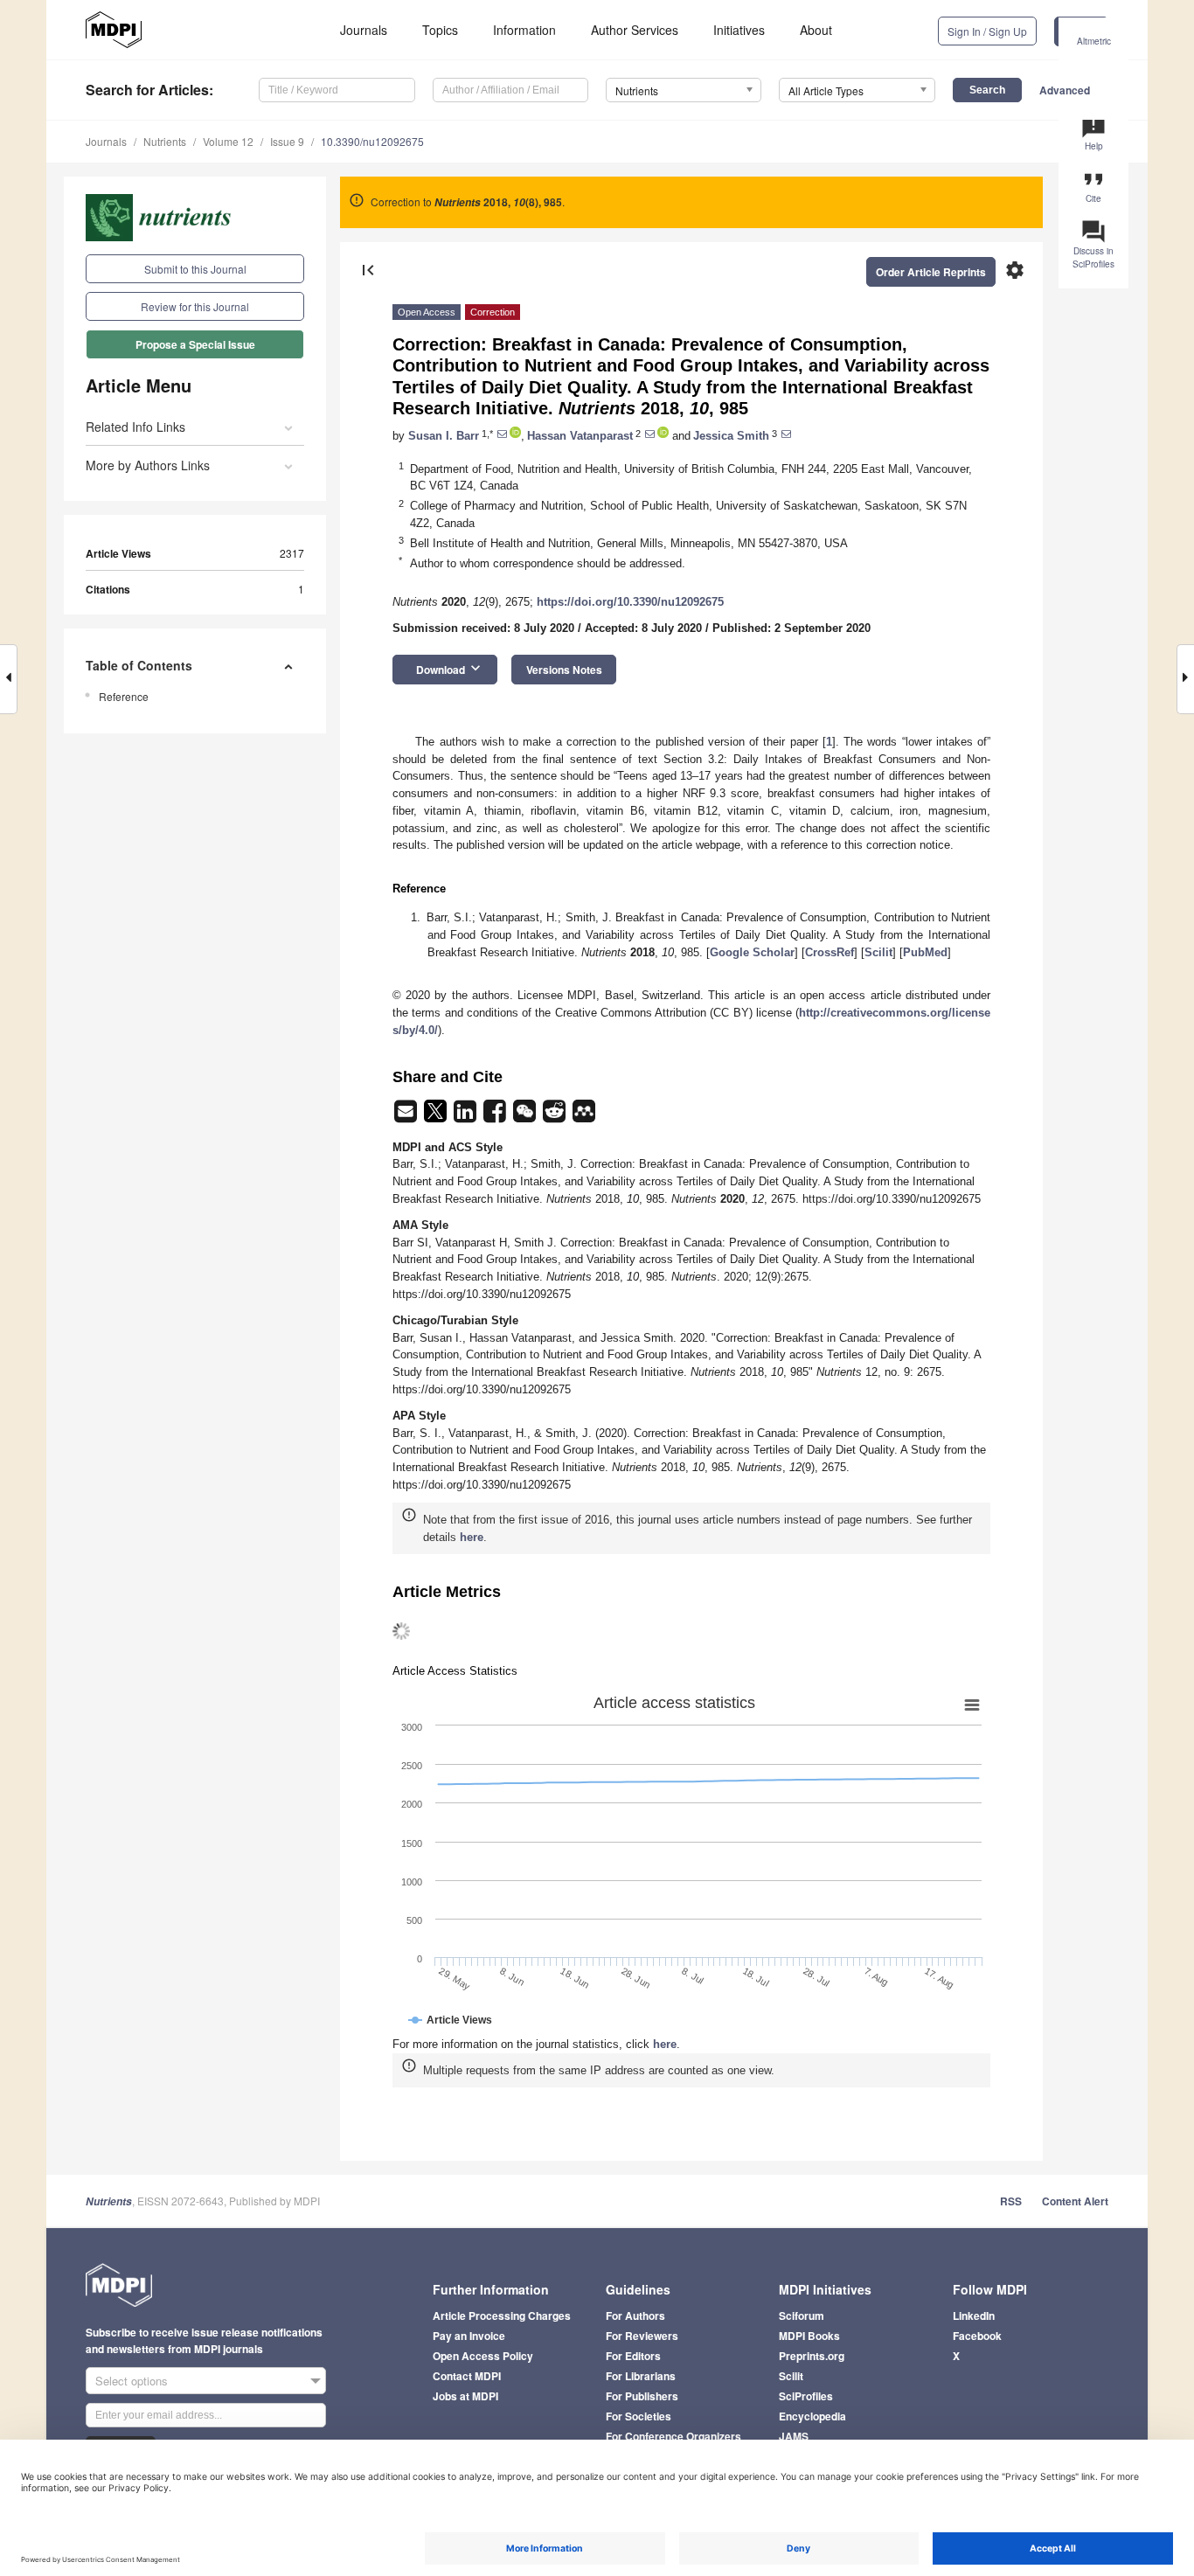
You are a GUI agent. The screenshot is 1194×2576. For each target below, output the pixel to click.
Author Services (635, 30)
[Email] (407, 1117)
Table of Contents (139, 665)
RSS (1011, 2201)
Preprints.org (812, 2356)
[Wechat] (526, 1117)
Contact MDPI (467, 2376)
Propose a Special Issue (195, 344)
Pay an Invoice (469, 2336)
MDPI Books (809, 2336)
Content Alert (1075, 2201)
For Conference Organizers (673, 2436)
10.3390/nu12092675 (372, 141)
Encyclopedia (812, 2416)
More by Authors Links (148, 465)
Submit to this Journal (195, 269)
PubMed (925, 952)
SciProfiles (806, 2396)
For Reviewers (642, 2336)
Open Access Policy (483, 2356)
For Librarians (641, 2376)
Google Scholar (752, 952)
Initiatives (739, 30)
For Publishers (642, 2396)
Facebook (977, 2336)
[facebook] (496, 1117)
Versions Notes (564, 670)
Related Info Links (135, 427)
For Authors (635, 2316)
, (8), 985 (498, 202)
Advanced (1065, 90)
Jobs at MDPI (465, 2396)
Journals (364, 30)
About (816, 30)
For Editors (633, 2356)
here (472, 1537)
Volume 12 (228, 141)
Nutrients (165, 141)
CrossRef (830, 952)
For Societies (639, 2416)
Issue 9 (287, 141)
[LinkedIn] (467, 1117)
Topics (440, 30)
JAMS (794, 2436)
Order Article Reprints (931, 272)
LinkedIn (974, 2316)
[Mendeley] (584, 1117)
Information (524, 30)
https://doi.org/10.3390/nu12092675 (630, 602)
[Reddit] (556, 1117)
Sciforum (802, 2316)
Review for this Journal (195, 306)
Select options (132, 2381)
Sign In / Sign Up (987, 31)
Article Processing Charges (502, 2316)
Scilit (878, 952)
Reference (124, 696)
